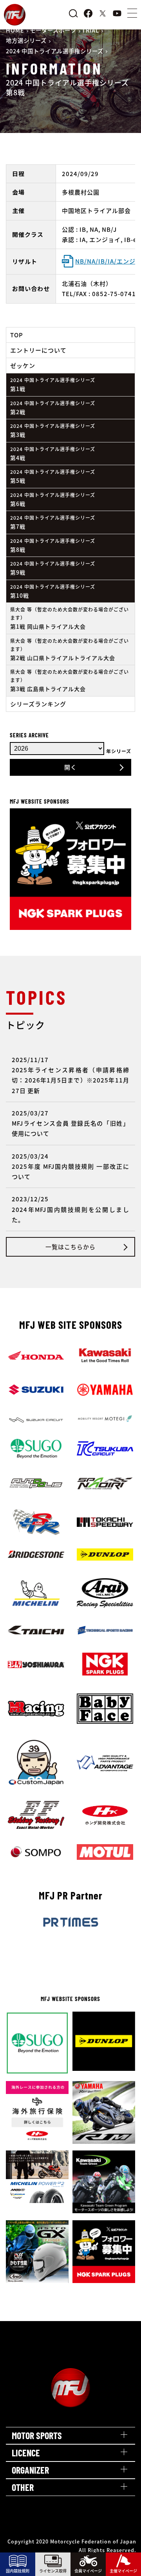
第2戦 (53, 408)
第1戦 (53, 385)
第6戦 (53, 499)
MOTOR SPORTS (37, 2435)
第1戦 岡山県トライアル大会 (70, 618)
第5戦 (53, 476)
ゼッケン (23, 365)
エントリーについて (38, 350)
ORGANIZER (30, 2470)
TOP (17, 335)
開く (70, 767)
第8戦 (53, 545)
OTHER (23, 2487)
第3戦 (53, 430)
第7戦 (53, 522)
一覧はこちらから (70, 1247)
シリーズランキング (38, 704)
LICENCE (26, 2453)
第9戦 (53, 568)
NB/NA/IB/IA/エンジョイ (106, 261)
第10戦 (53, 591)
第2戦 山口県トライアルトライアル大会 (70, 649)
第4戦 (53, 454)
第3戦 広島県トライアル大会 (70, 680)
